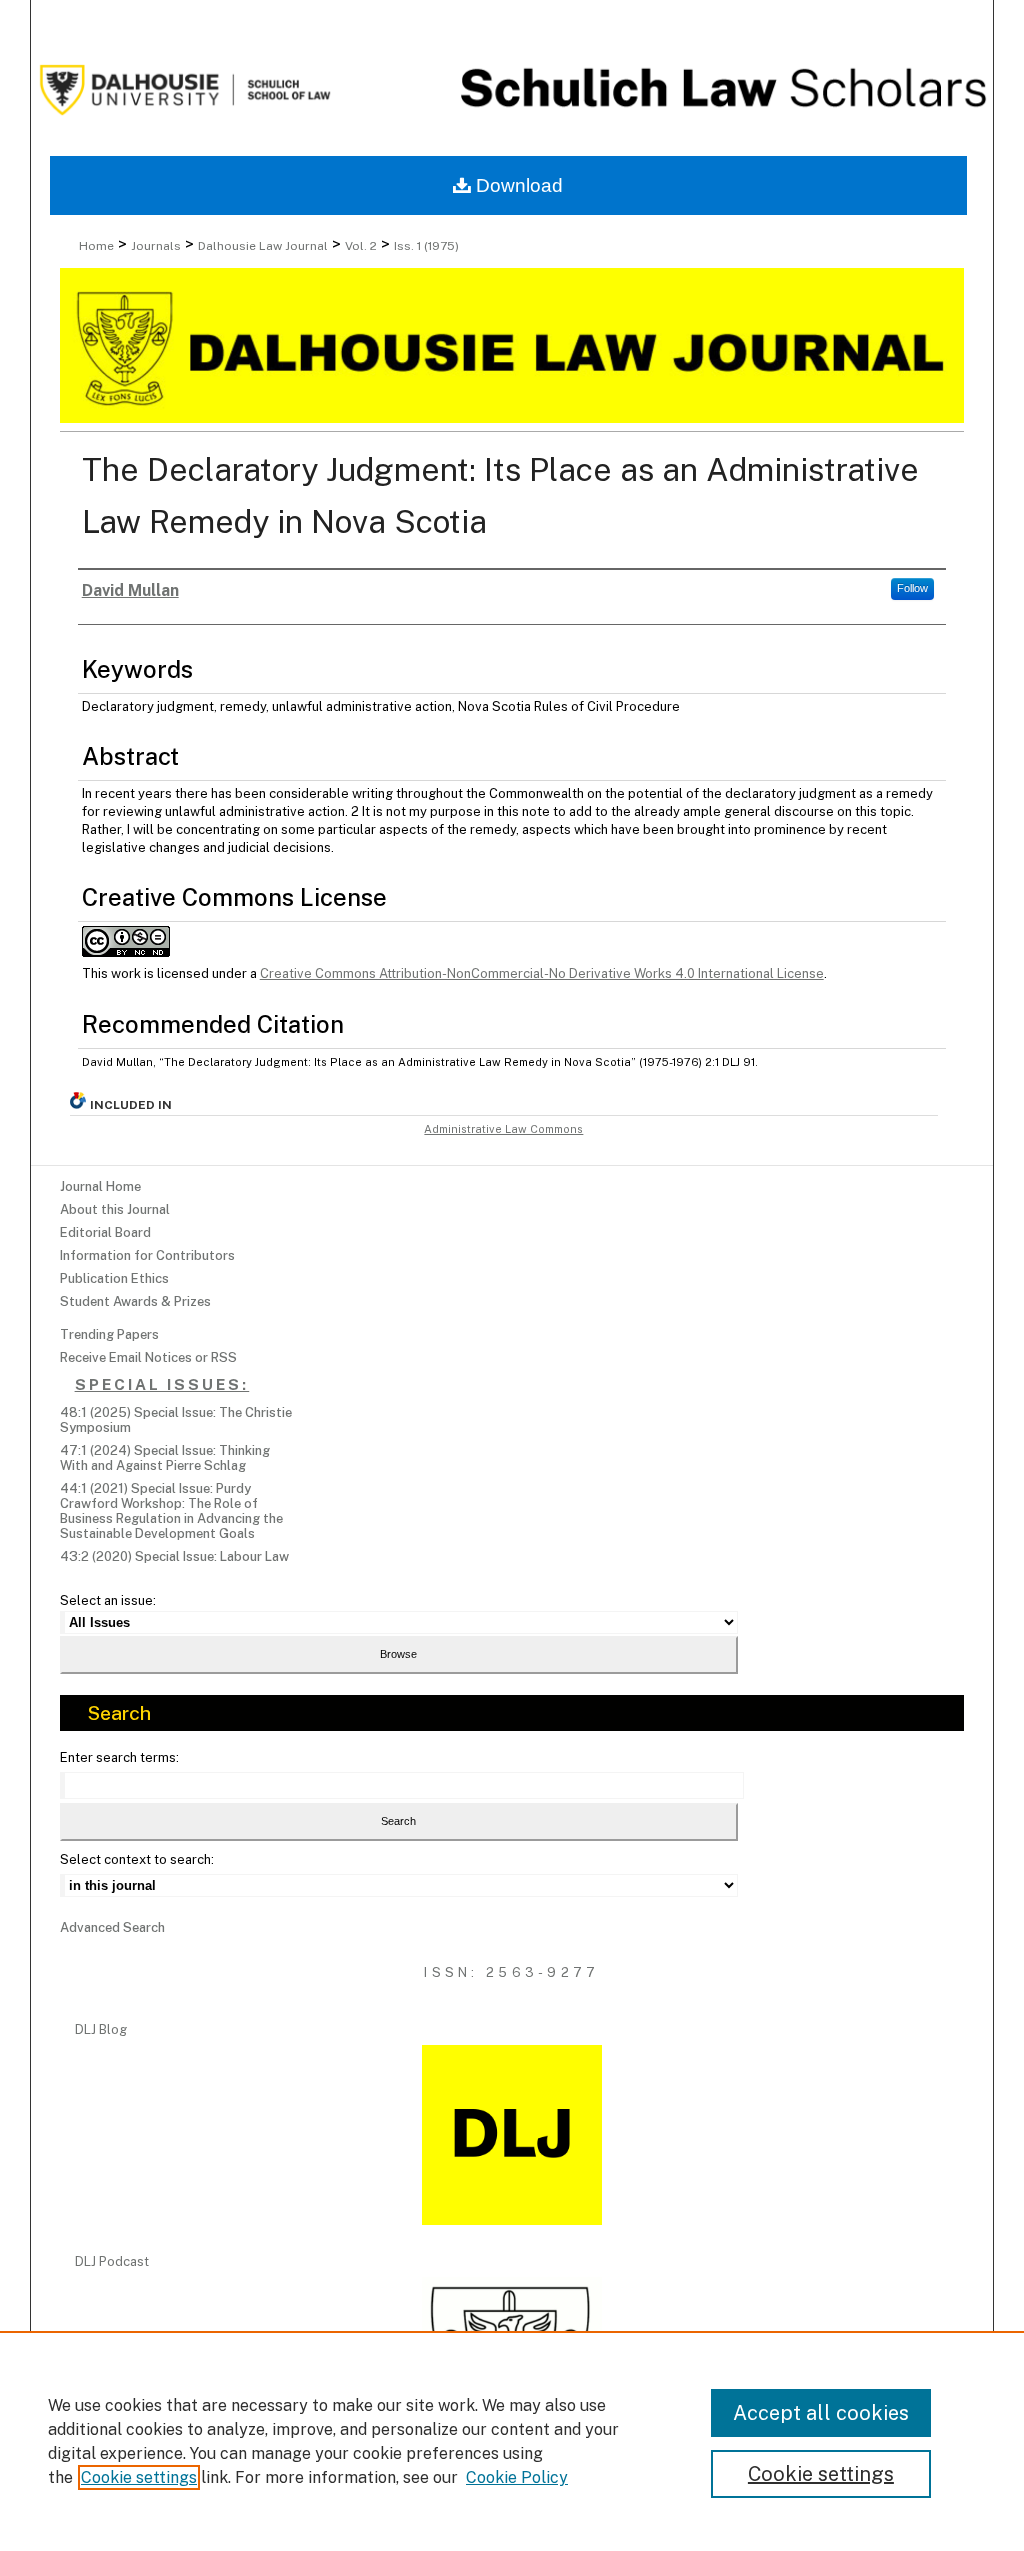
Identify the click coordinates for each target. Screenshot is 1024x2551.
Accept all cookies (821, 2413)
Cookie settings (139, 2477)
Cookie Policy (517, 2477)
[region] (512, 2441)
